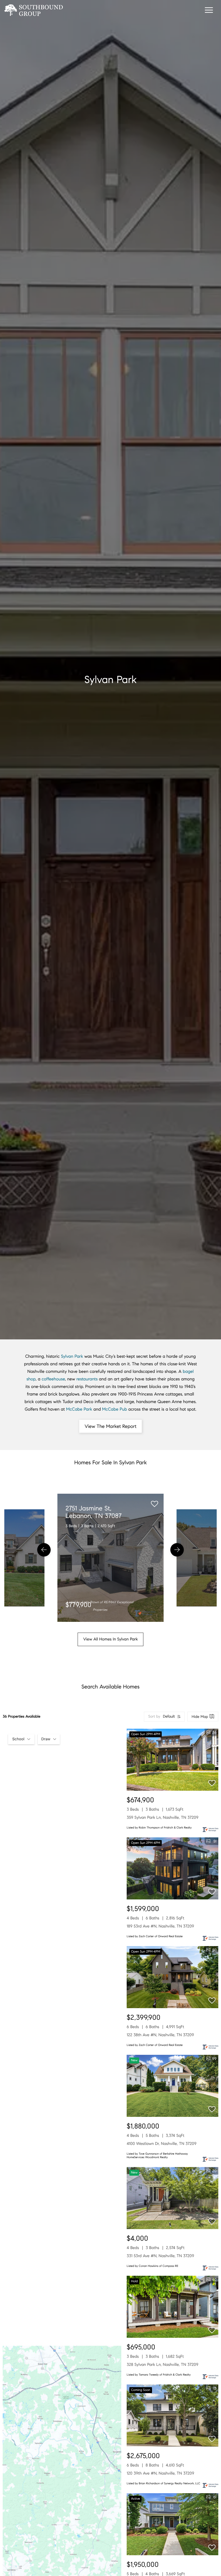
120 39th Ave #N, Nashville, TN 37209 (160, 2473)
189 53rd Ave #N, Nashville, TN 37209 (160, 1926)
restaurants (87, 1379)
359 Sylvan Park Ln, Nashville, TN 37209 (163, 1818)
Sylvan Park (72, 1357)
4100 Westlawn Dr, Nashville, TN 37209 (162, 2144)
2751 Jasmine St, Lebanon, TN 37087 (94, 1512)
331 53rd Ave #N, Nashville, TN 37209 (160, 2256)
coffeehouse (53, 1379)
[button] (44, 1550)
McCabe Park (79, 1409)
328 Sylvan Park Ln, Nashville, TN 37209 (163, 2365)
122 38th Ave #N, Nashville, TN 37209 (160, 2035)
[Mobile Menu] (208, 11)
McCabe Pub (115, 1409)
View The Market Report (110, 1426)
